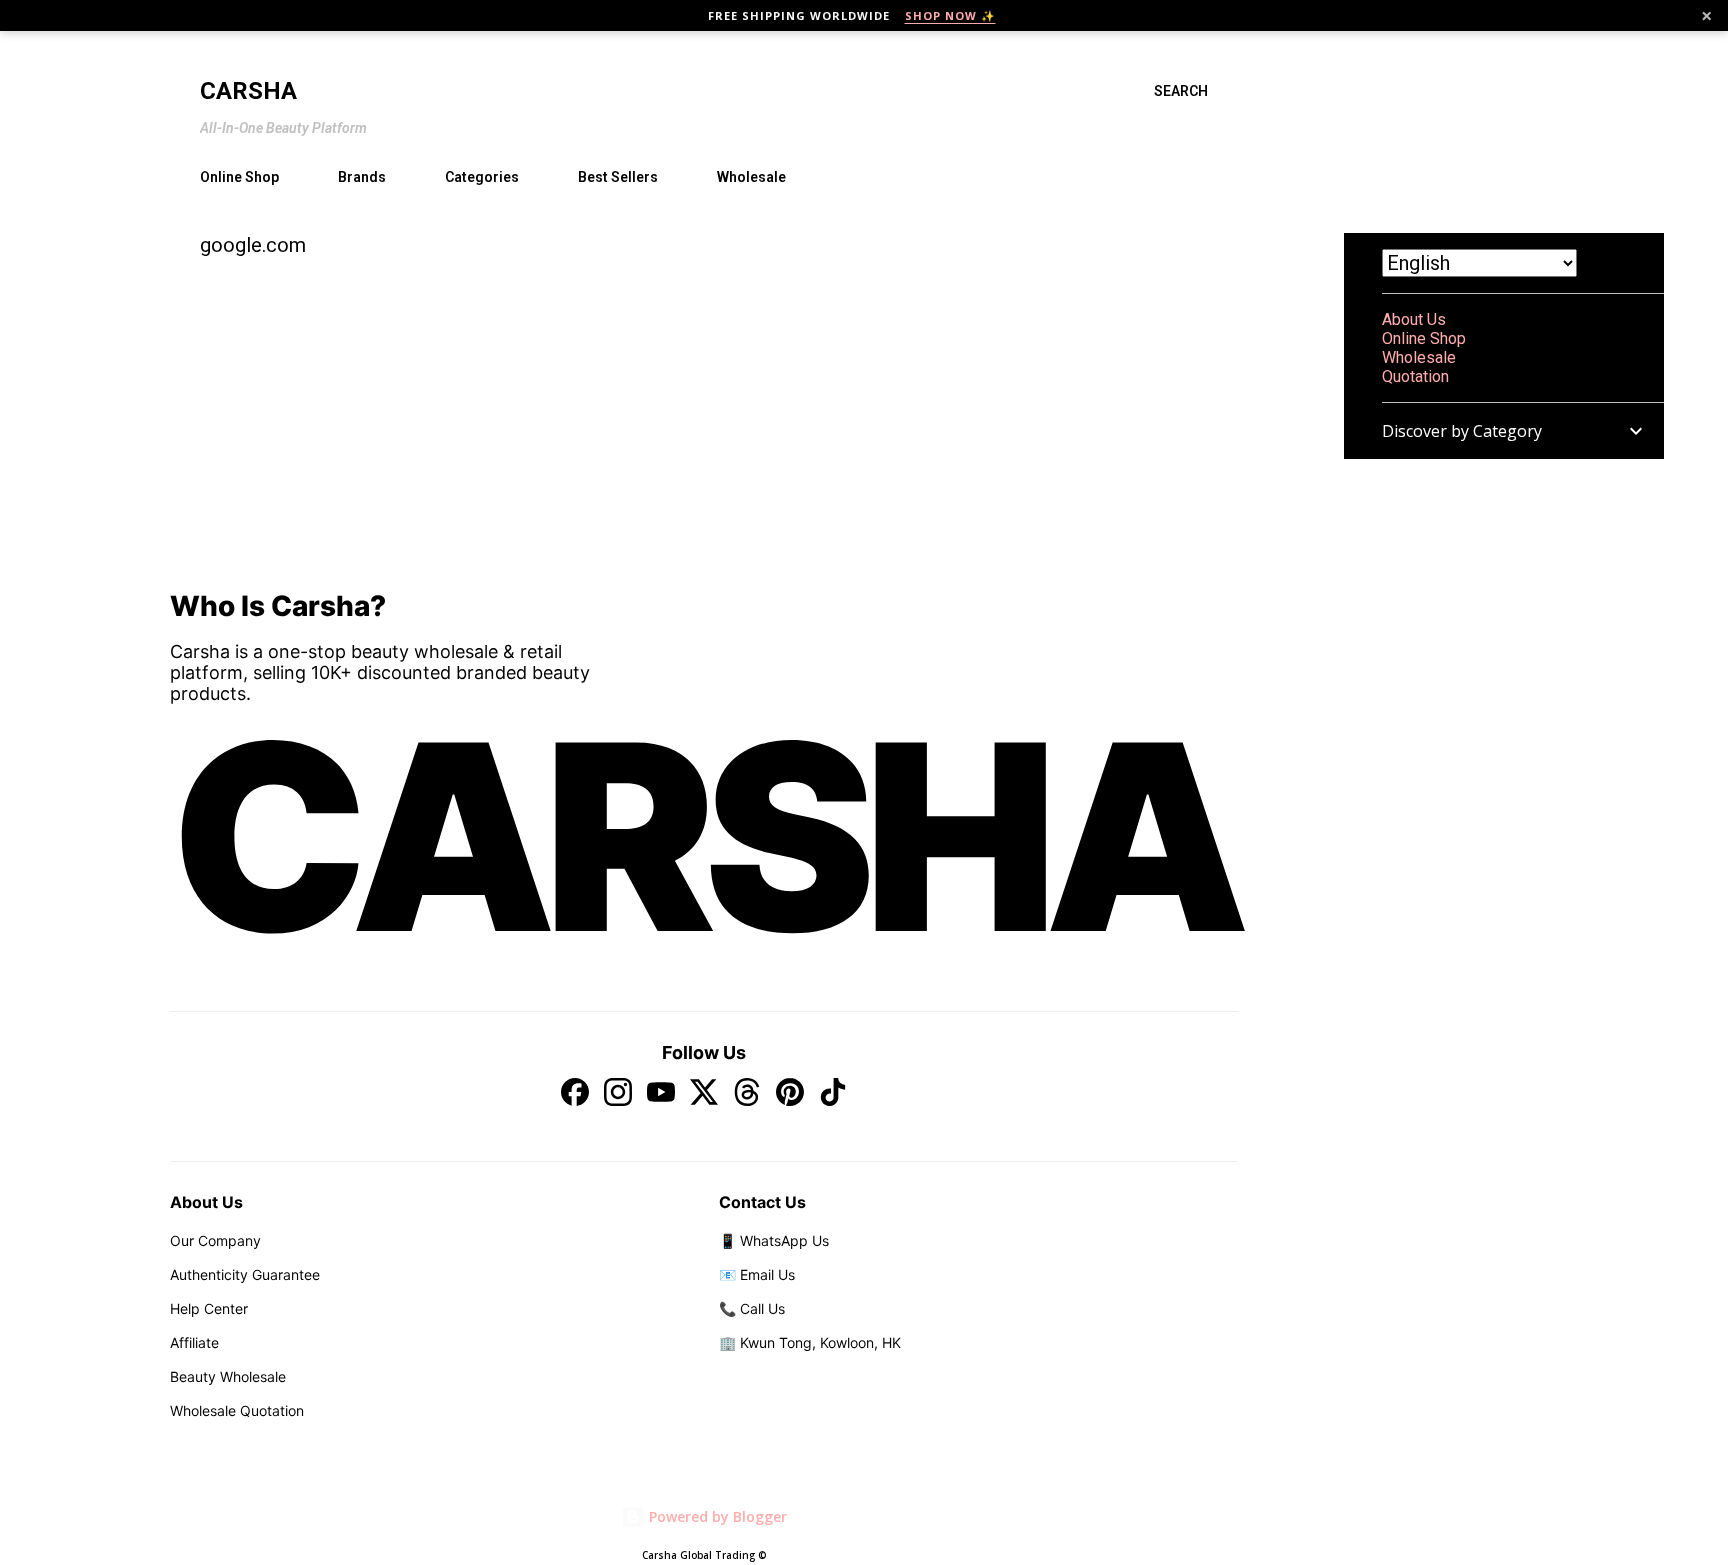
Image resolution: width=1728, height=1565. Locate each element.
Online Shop (239, 177)
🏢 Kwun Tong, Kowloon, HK (810, 1342)
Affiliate (194, 1342)
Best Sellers (618, 177)
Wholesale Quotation (237, 1410)
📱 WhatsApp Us (774, 1240)
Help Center (209, 1308)
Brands (362, 177)
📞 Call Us (752, 1308)
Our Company (215, 1240)
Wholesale (751, 177)
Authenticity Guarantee (245, 1274)
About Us (1414, 319)
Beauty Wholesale (228, 1376)
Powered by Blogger (716, 1516)
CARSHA (703, 837)
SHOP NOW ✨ (950, 15)
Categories (482, 177)
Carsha (248, 91)
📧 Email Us (757, 1274)
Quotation (1415, 376)
